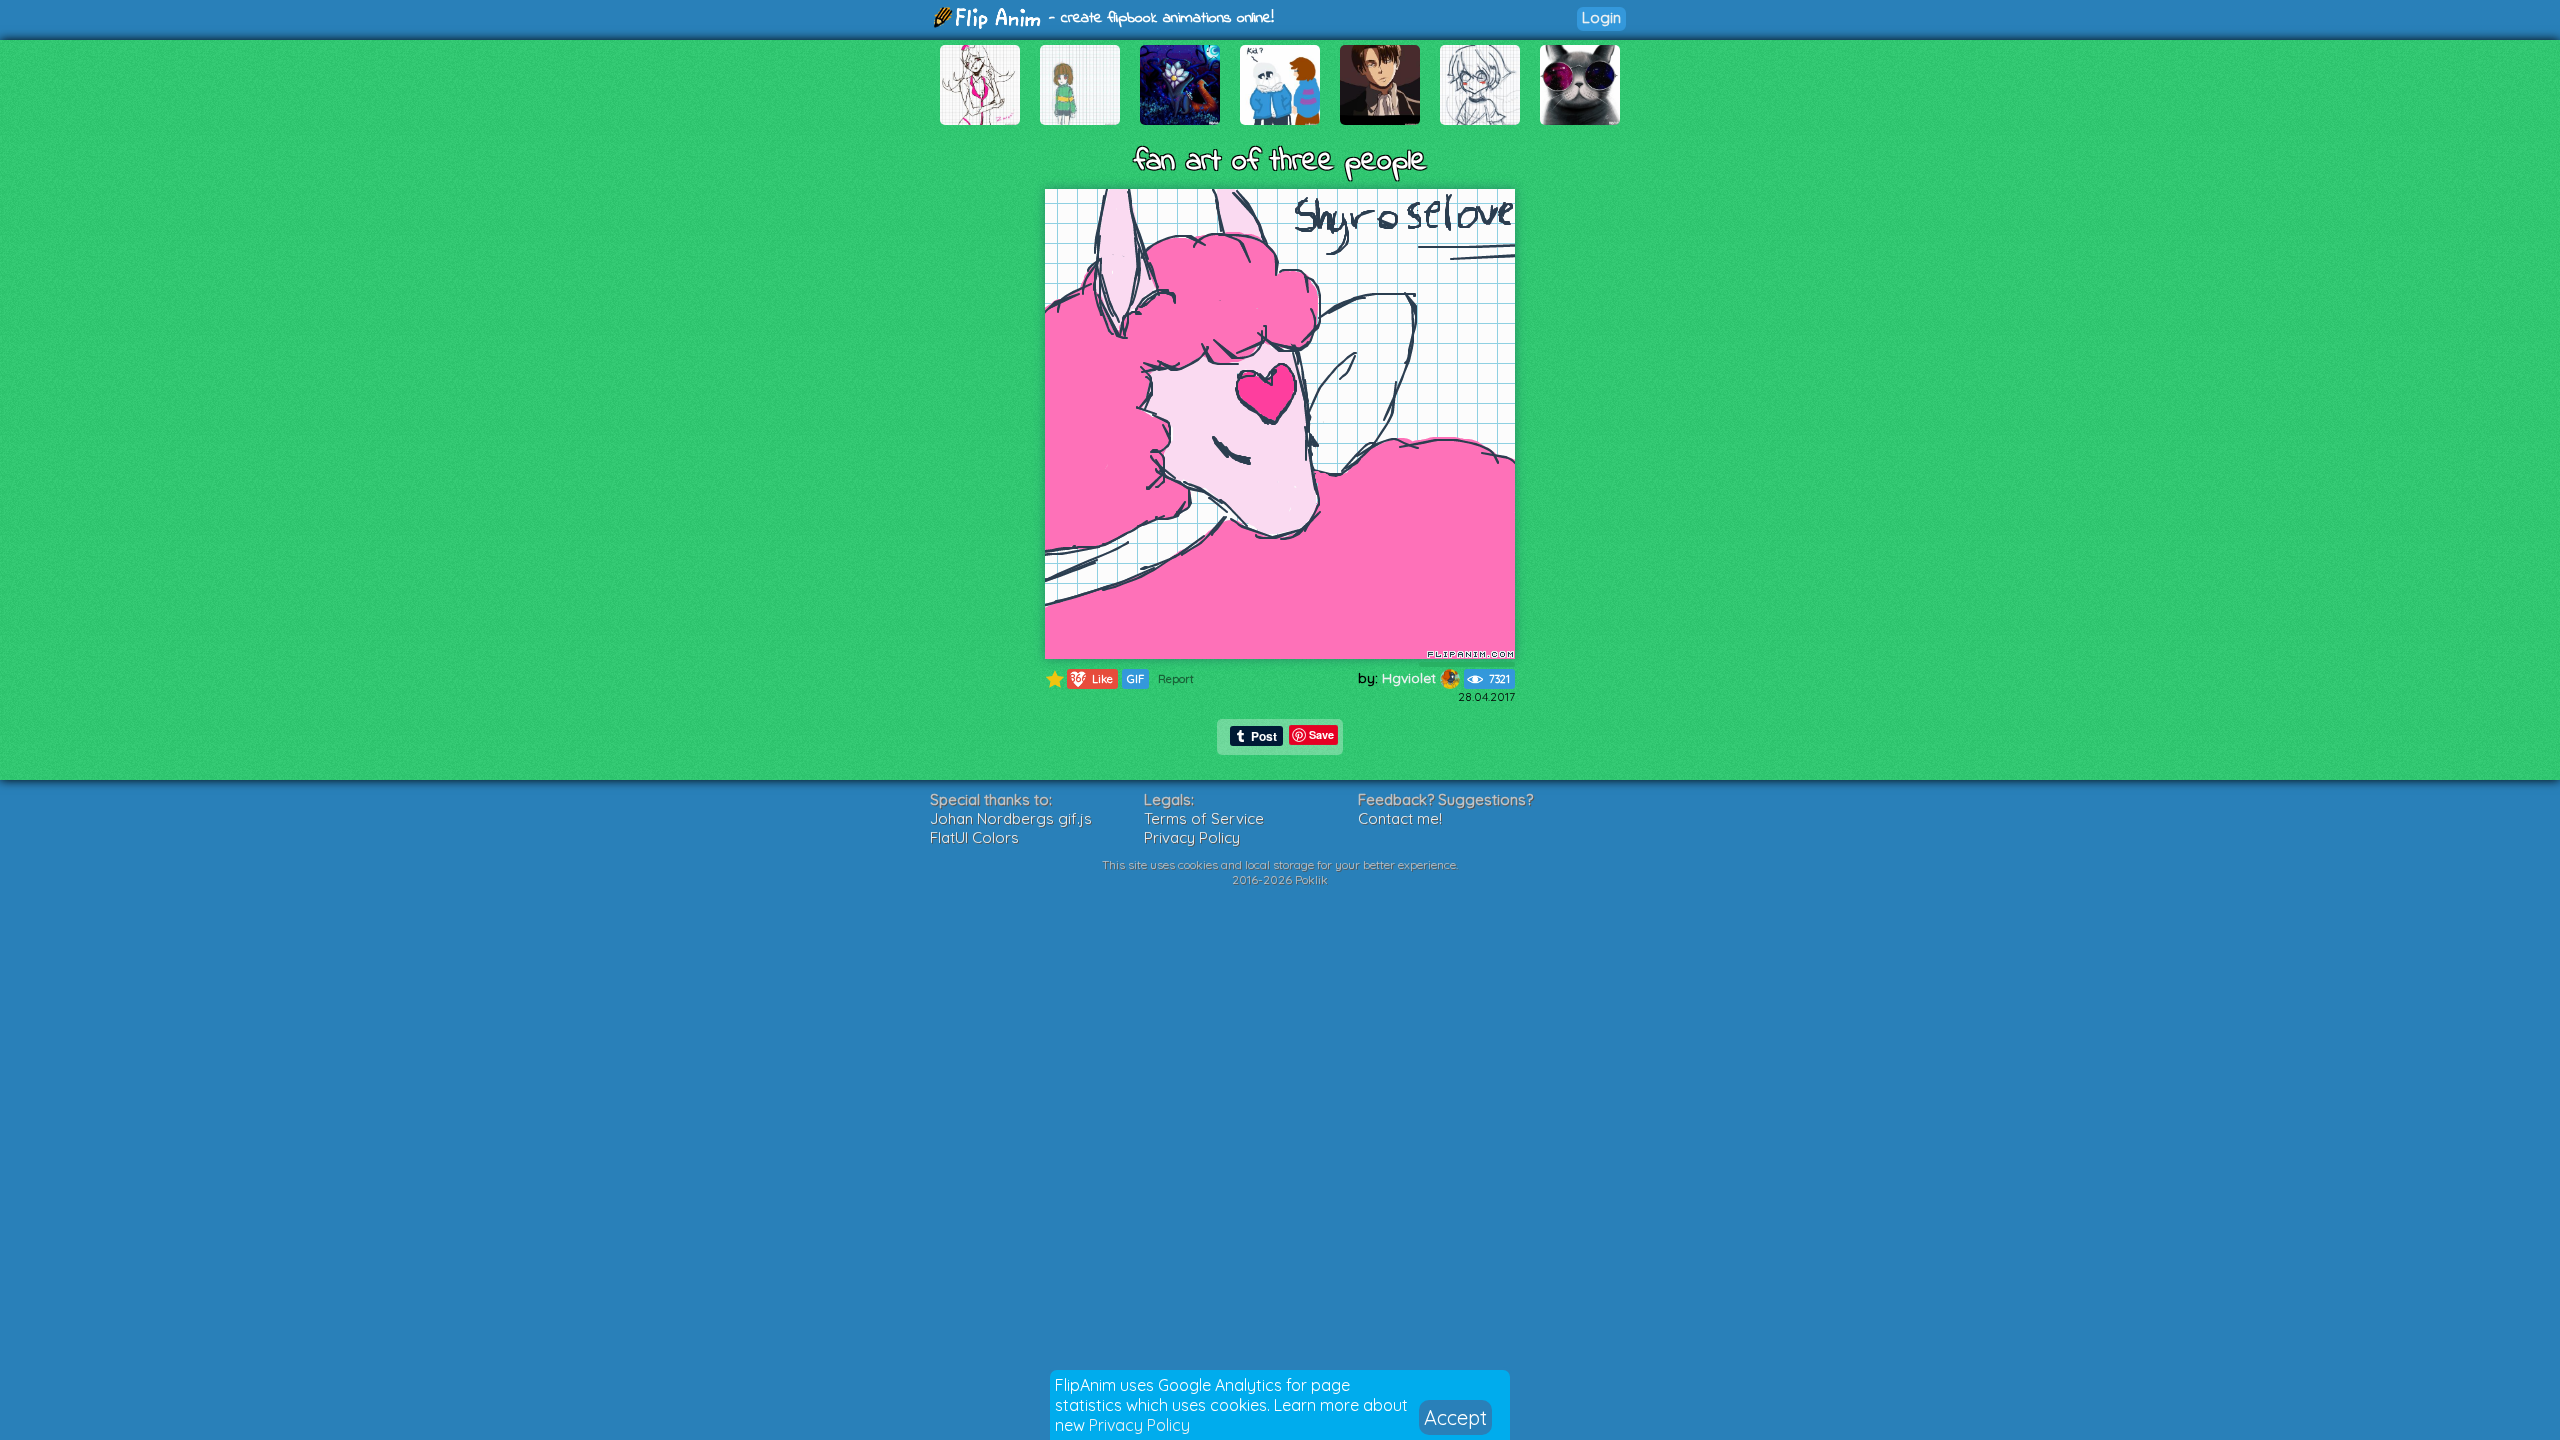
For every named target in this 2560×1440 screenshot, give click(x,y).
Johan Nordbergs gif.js (1011, 818)
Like (1092, 678)
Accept (1455, 1417)
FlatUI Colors (974, 837)
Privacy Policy (1139, 1425)
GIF (1135, 679)
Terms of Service (1204, 818)
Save (1321, 734)
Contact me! (1400, 818)
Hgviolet (1411, 678)
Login (1601, 17)
